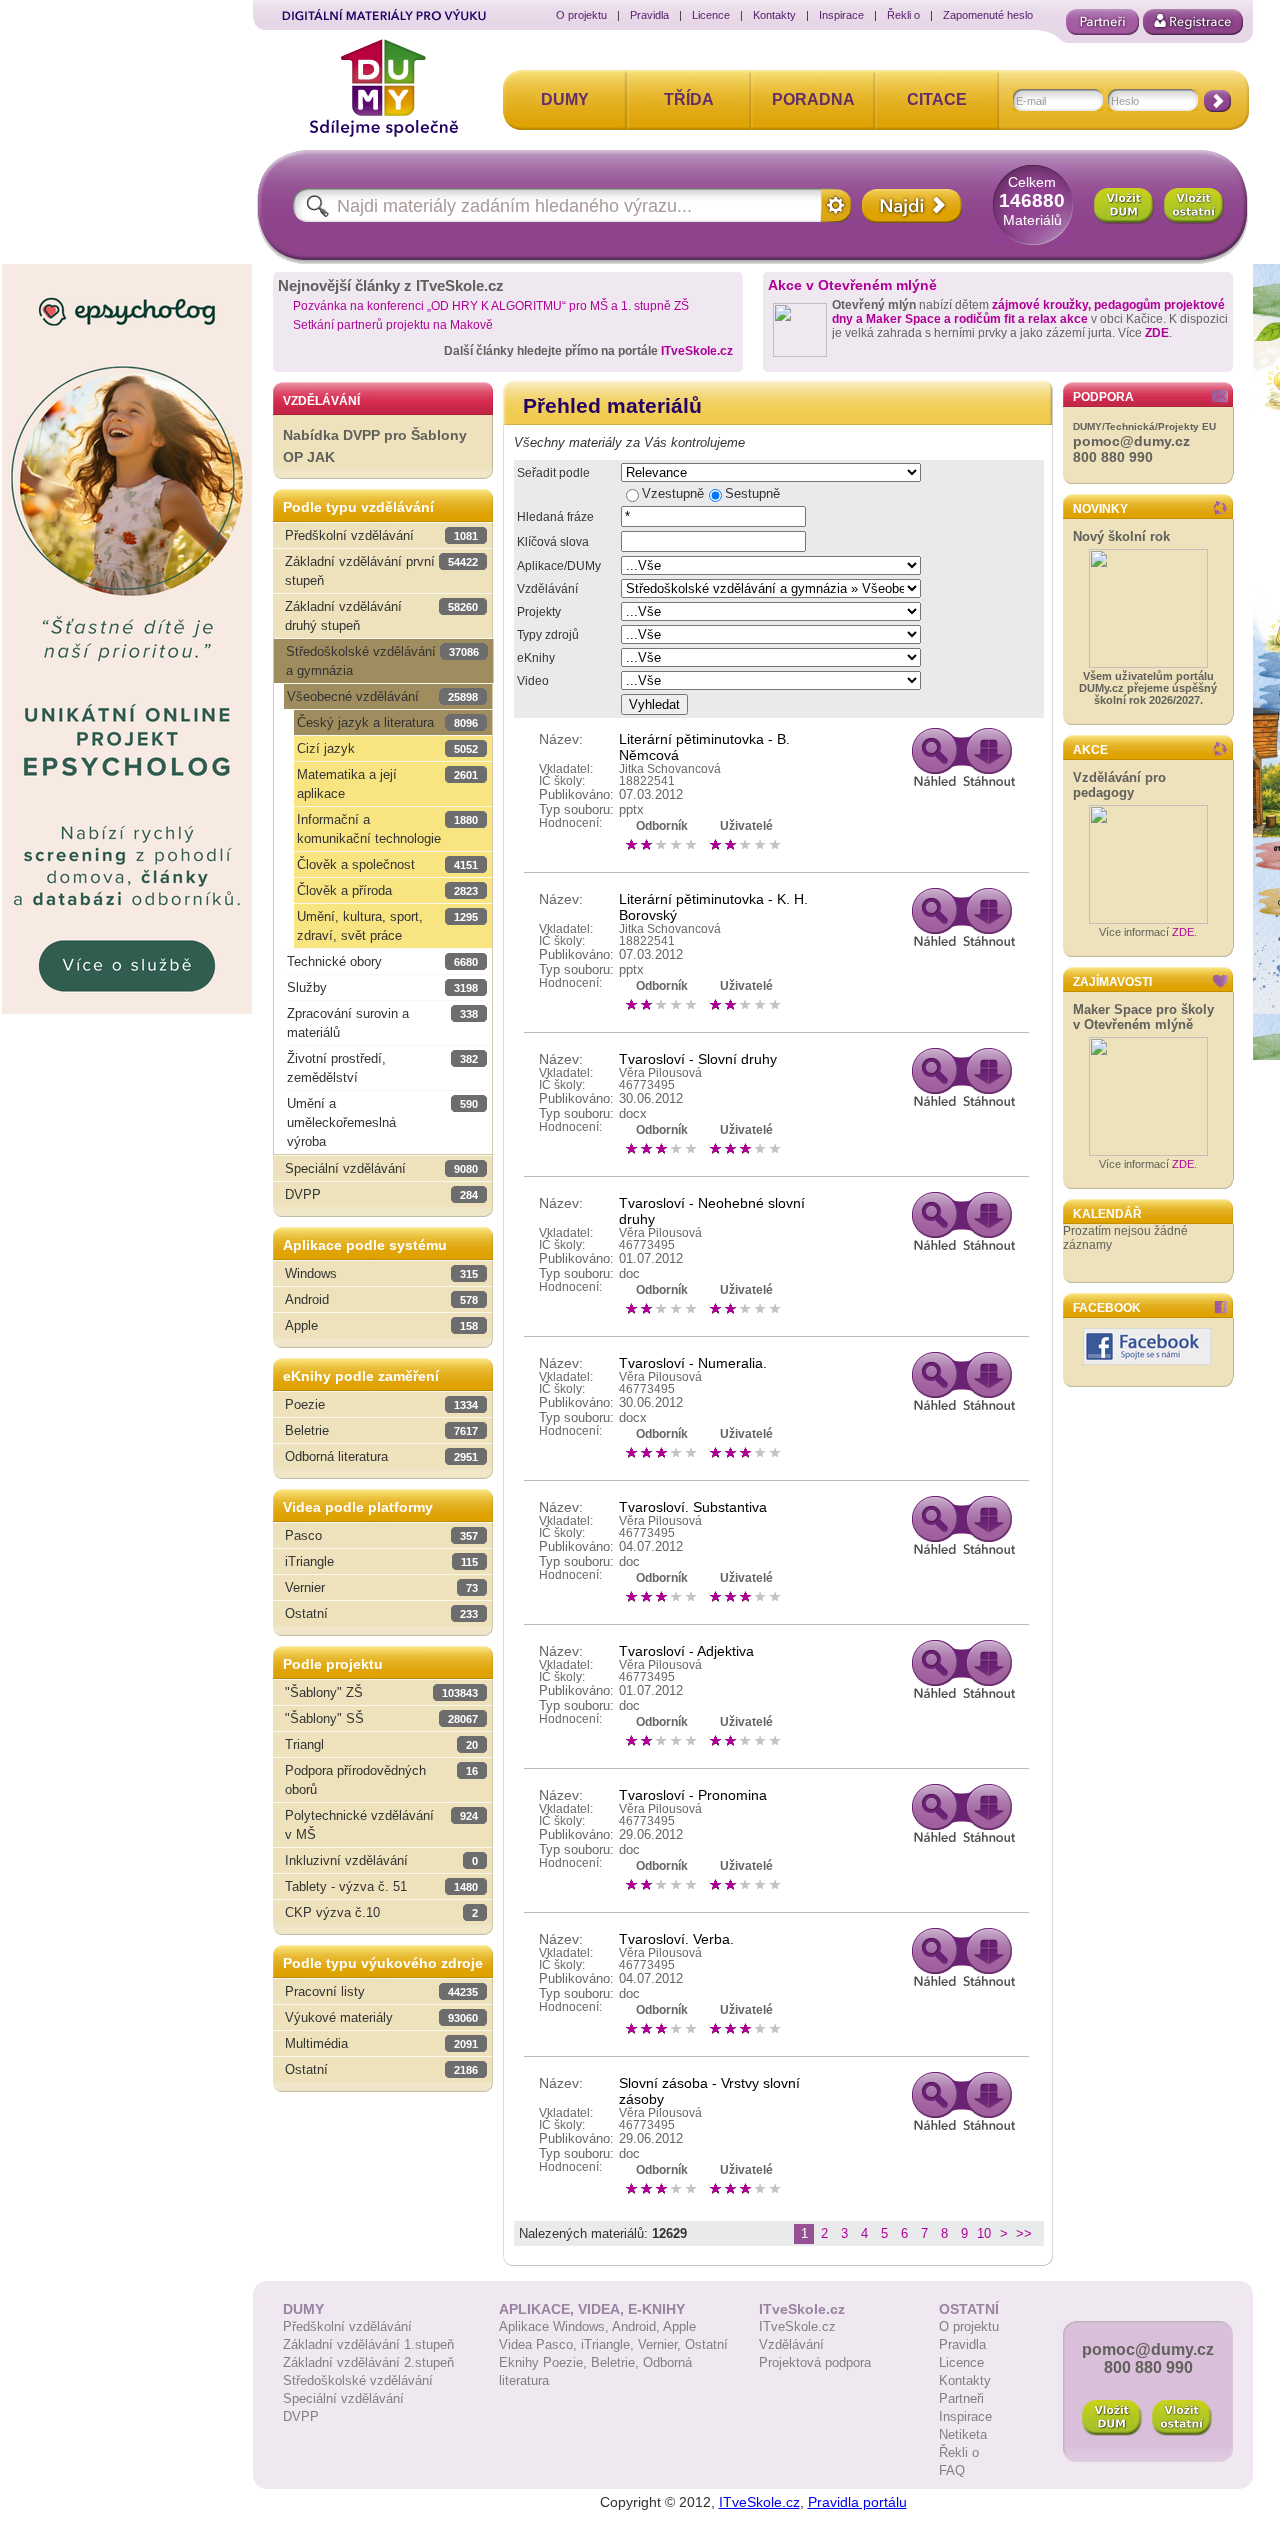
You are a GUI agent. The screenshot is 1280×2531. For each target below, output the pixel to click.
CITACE (937, 99)
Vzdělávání (547, 589)
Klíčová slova (553, 542)
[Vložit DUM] (1124, 206)
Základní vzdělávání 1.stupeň (368, 2344)
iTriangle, (609, 2344)
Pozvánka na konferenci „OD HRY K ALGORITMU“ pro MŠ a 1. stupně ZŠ (491, 306)
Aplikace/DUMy (559, 566)
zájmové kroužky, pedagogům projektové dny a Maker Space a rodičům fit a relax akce (1028, 312)
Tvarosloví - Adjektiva (686, 1651)
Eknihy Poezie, (545, 2362)
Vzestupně (673, 493)
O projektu (581, 15)
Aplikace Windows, (555, 2326)
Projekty (539, 612)
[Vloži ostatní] (1182, 2418)
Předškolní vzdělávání (347, 2326)
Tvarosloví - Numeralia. (693, 1363)
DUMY (565, 99)
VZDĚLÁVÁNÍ (321, 401)
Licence (711, 15)
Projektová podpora (815, 2362)
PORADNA (813, 99)
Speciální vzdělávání (343, 2398)
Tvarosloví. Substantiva (693, 1507)
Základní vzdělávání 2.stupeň (368, 2362)
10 (984, 2233)
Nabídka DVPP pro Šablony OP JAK (375, 446)
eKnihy (536, 658)
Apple (679, 2326)
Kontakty (774, 15)
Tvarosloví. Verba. (676, 1939)
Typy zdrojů (548, 635)
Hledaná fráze (555, 517)
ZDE (1157, 333)
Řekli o (903, 15)
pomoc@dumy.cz (1131, 441)
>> (1024, 2233)
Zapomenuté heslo (988, 15)
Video (533, 681)
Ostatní (706, 2344)
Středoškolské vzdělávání (358, 2380)
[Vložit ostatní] (1194, 206)
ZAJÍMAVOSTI (1112, 982)
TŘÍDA (689, 99)
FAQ (952, 2470)
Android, (637, 2326)
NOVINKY (1100, 509)
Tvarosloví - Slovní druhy (698, 1059)
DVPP (301, 2416)
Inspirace (841, 15)
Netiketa (963, 2434)
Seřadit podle (553, 473)
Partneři (961, 2398)
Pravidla (649, 15)
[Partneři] (1102, 22)
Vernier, (661, 2344)
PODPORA (1103, 397)
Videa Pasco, (540, 2344)
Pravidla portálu (857, 2502)
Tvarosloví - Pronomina (693, 1795)
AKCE (1090, 750)
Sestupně (752, 493)
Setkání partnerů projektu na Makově (393, 325)
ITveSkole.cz (697, 351)
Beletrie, (617, 2362)
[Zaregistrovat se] (1193, 22)
